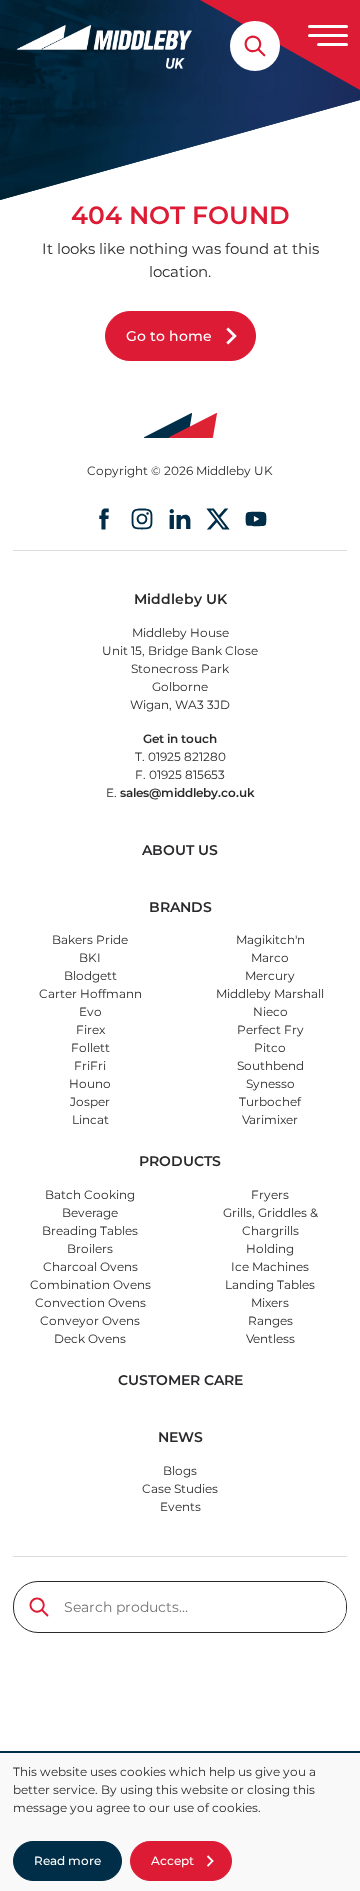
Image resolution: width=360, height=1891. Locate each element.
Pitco (270, 1047)
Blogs (180, 1470)
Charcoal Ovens (90, 1266)
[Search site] (255, 46)
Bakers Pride (90, 939)
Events (180, 1506)
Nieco (270, 1011)
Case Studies (180, 1488)
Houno (90, 1083)
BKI (90, 957)
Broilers (90, 1248)
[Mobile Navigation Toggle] (328, 35)
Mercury (270, 975)
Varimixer (270, 1119)
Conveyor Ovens (90, 1320)
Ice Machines (270, 1266)
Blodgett (90, 975)
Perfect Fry (270, 1029)
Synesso (270, 1083)
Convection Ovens (90, 1302)
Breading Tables (90, 1230)
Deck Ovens (90, 1338)
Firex (90, 1029)
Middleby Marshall (270, 993)
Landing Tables (270, 1284)
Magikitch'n (270, 939)
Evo (90, 1011)
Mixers (270, 1302)
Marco (270, 957)
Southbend (270, 1065)
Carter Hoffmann (90, 993)
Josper (90, 1101)
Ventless (270, 1338)
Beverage (90, 1212)
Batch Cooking (90, 1194)
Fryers (270, 1194)
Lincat (90, 1119)
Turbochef (270, 1101)
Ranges (270, 1320)
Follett (90, 1047)
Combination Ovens (90, 1284)
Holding (270, 1248)
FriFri (90, 1065)
